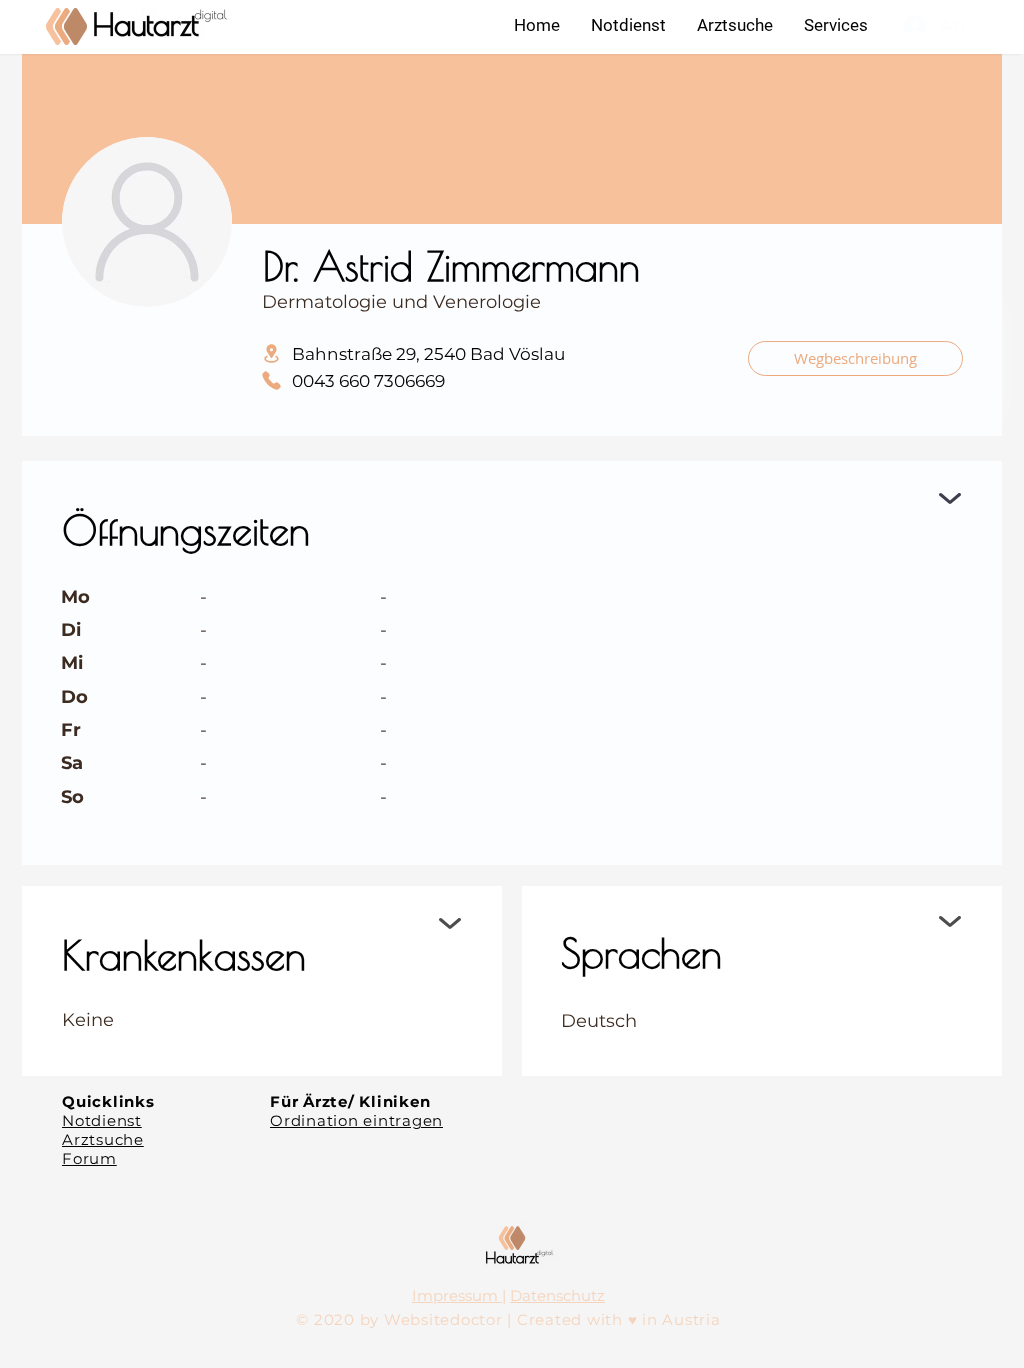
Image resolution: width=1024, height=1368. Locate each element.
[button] (835, 25)
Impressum (457, 1295)
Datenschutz (557, 1295)
